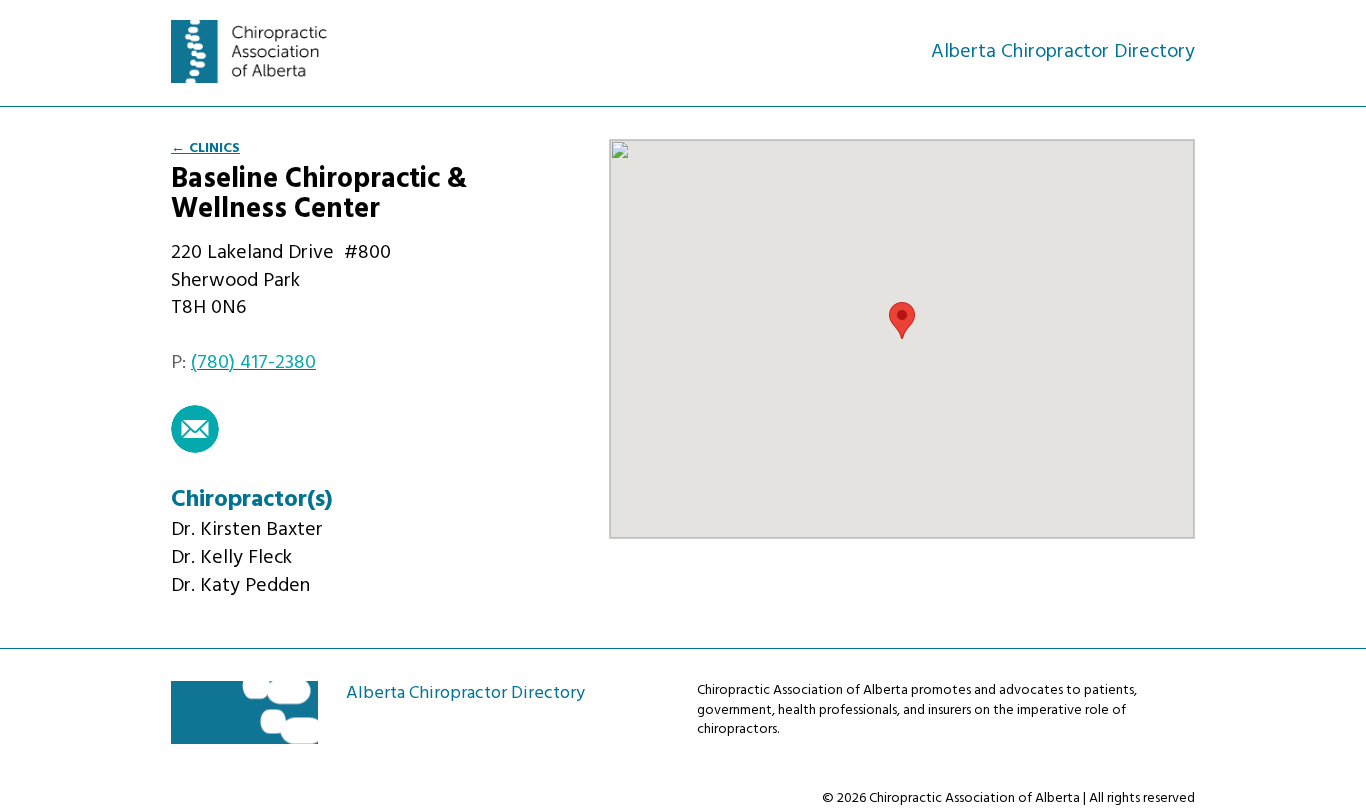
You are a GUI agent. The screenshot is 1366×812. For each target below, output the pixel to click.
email (195, 429)
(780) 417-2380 (253, 363)
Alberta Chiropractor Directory (260, 51)
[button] (902, 320)
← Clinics (205, 148)
